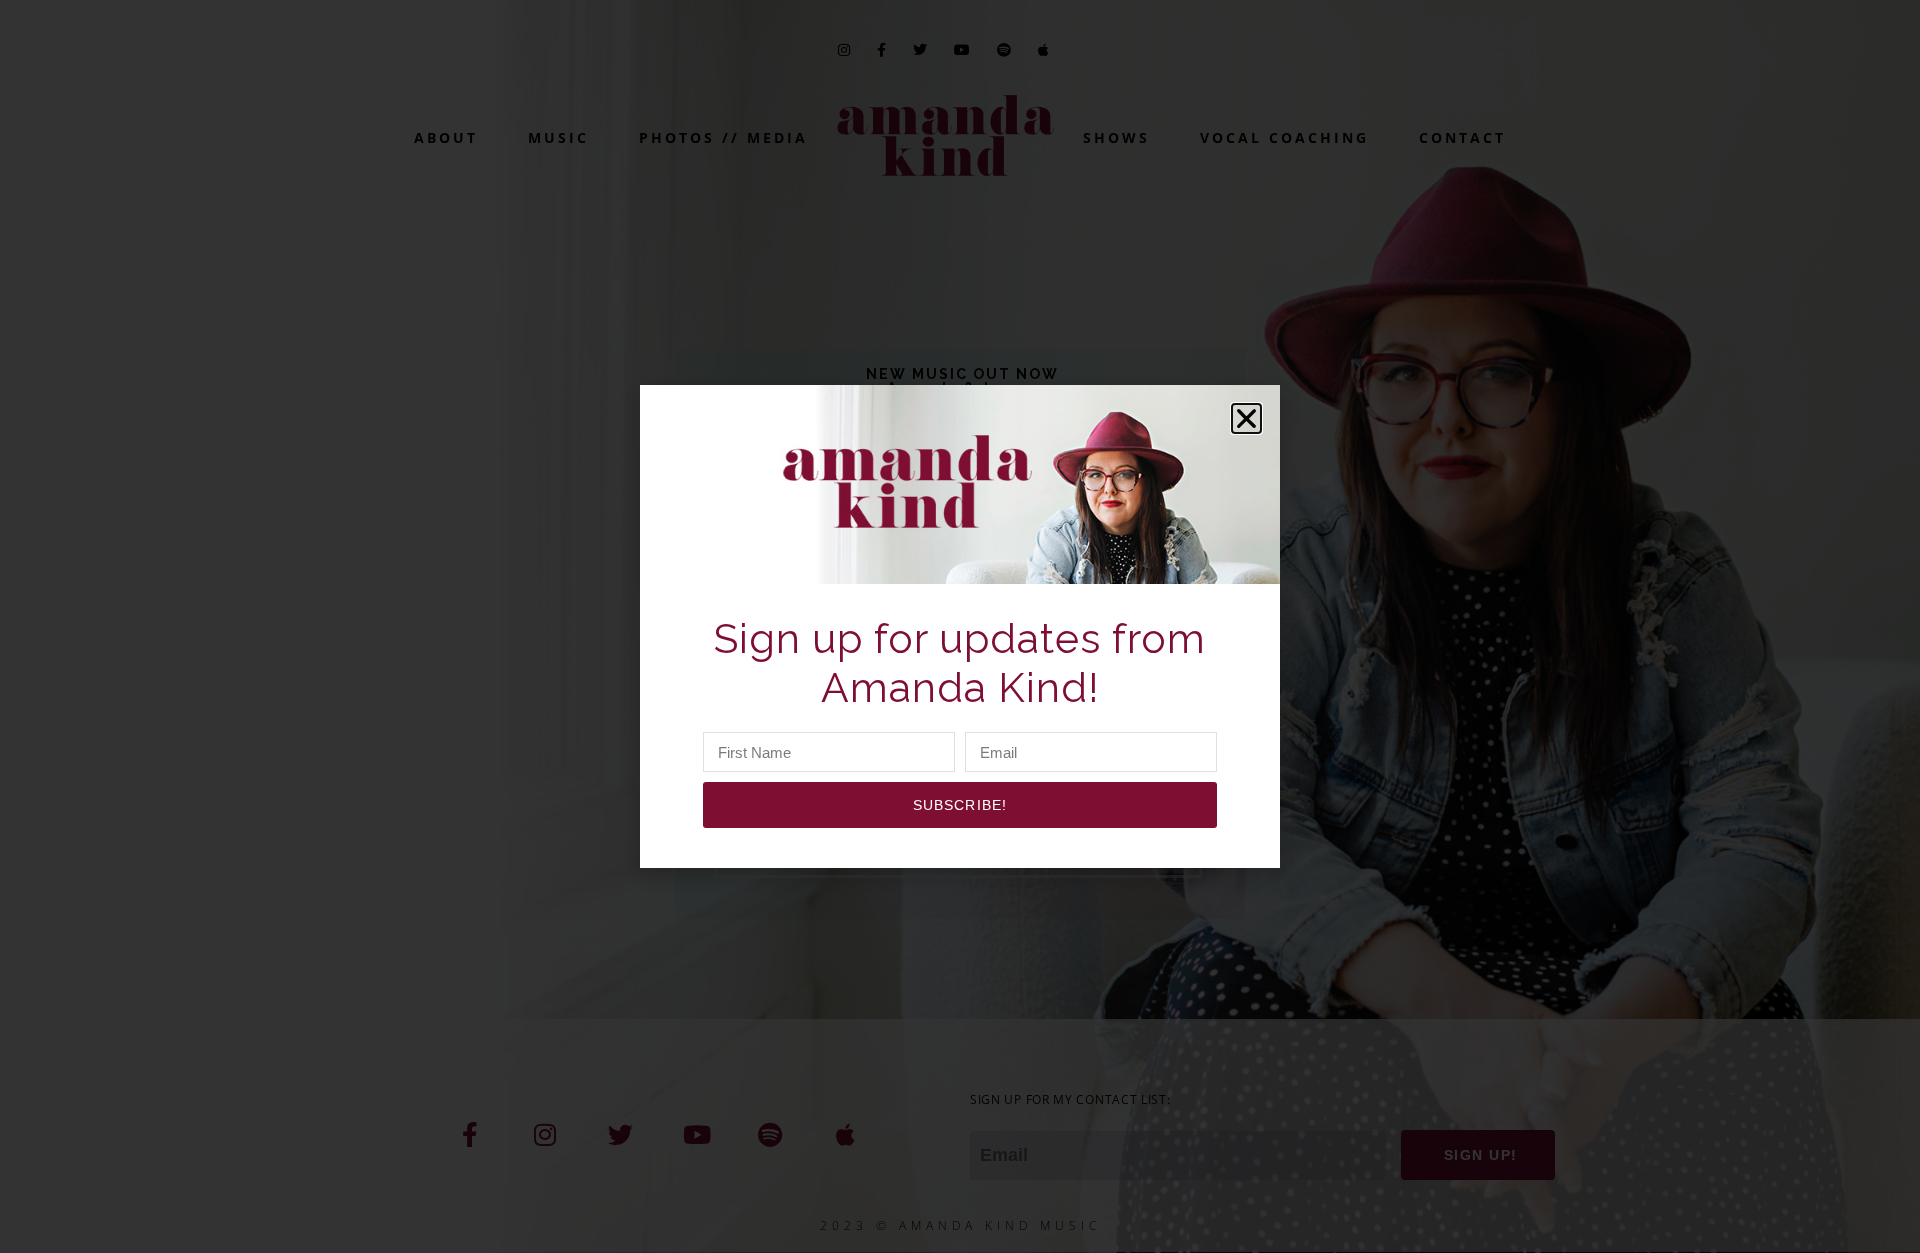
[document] (960, 626)
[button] (1246, 418)
